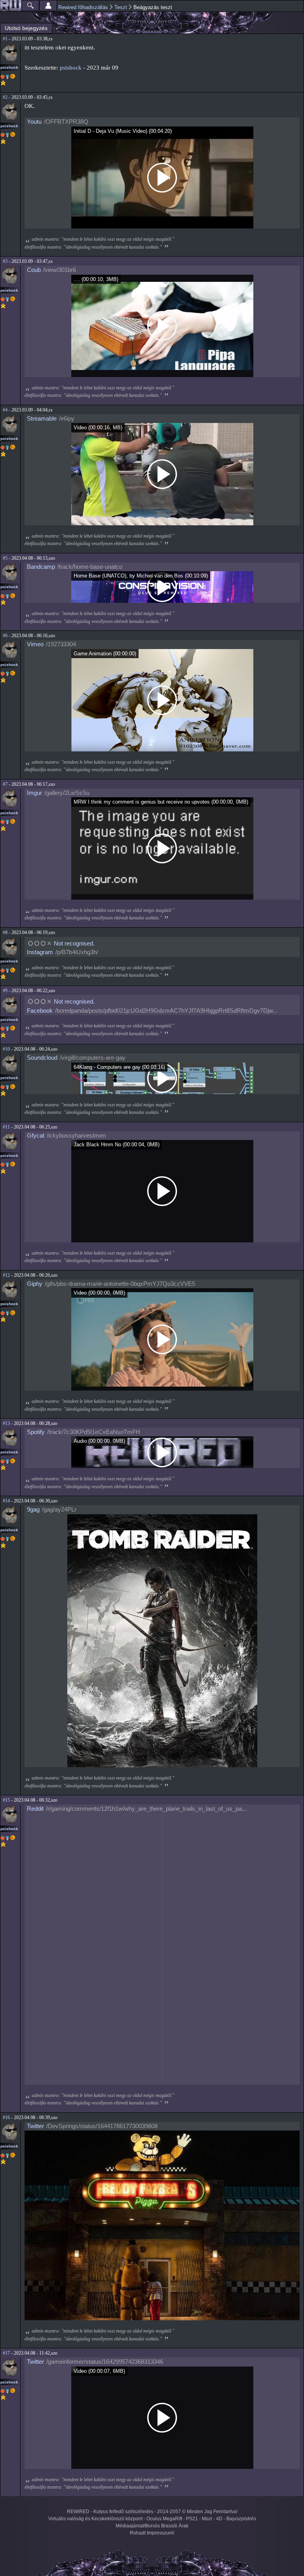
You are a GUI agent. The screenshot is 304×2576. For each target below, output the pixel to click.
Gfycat (36, 1135)
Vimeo (35, 644)
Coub (34, 270)
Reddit (35, 1809)
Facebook (40, 1011)
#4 (5, 410)
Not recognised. (74, 943)
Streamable (42, 418)
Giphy (35, 1284)
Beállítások (48, 6)
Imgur (34, 793)
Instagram (40, 952)
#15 (6, 1800)
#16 (6, 2117)
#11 (6, 1127)
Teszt (121, 7)
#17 (6, 2353)
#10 (6, 1049)
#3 (5, 261)
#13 (6, 1423)
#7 (5, 784)
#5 (5, 558)
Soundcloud (42, 1058)
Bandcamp (41, 567)
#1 (5, 39)
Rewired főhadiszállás (83, 7)
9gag (33, 1509)
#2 (5, 97)
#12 (6, 1275)
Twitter (35, 2126)
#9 (5, 991)
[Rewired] (11, 6)
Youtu (34, 122)
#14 (6, 1501)
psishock (9, 67)
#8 (5, 932)
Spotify (36, 1432)
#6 (5, 636)
